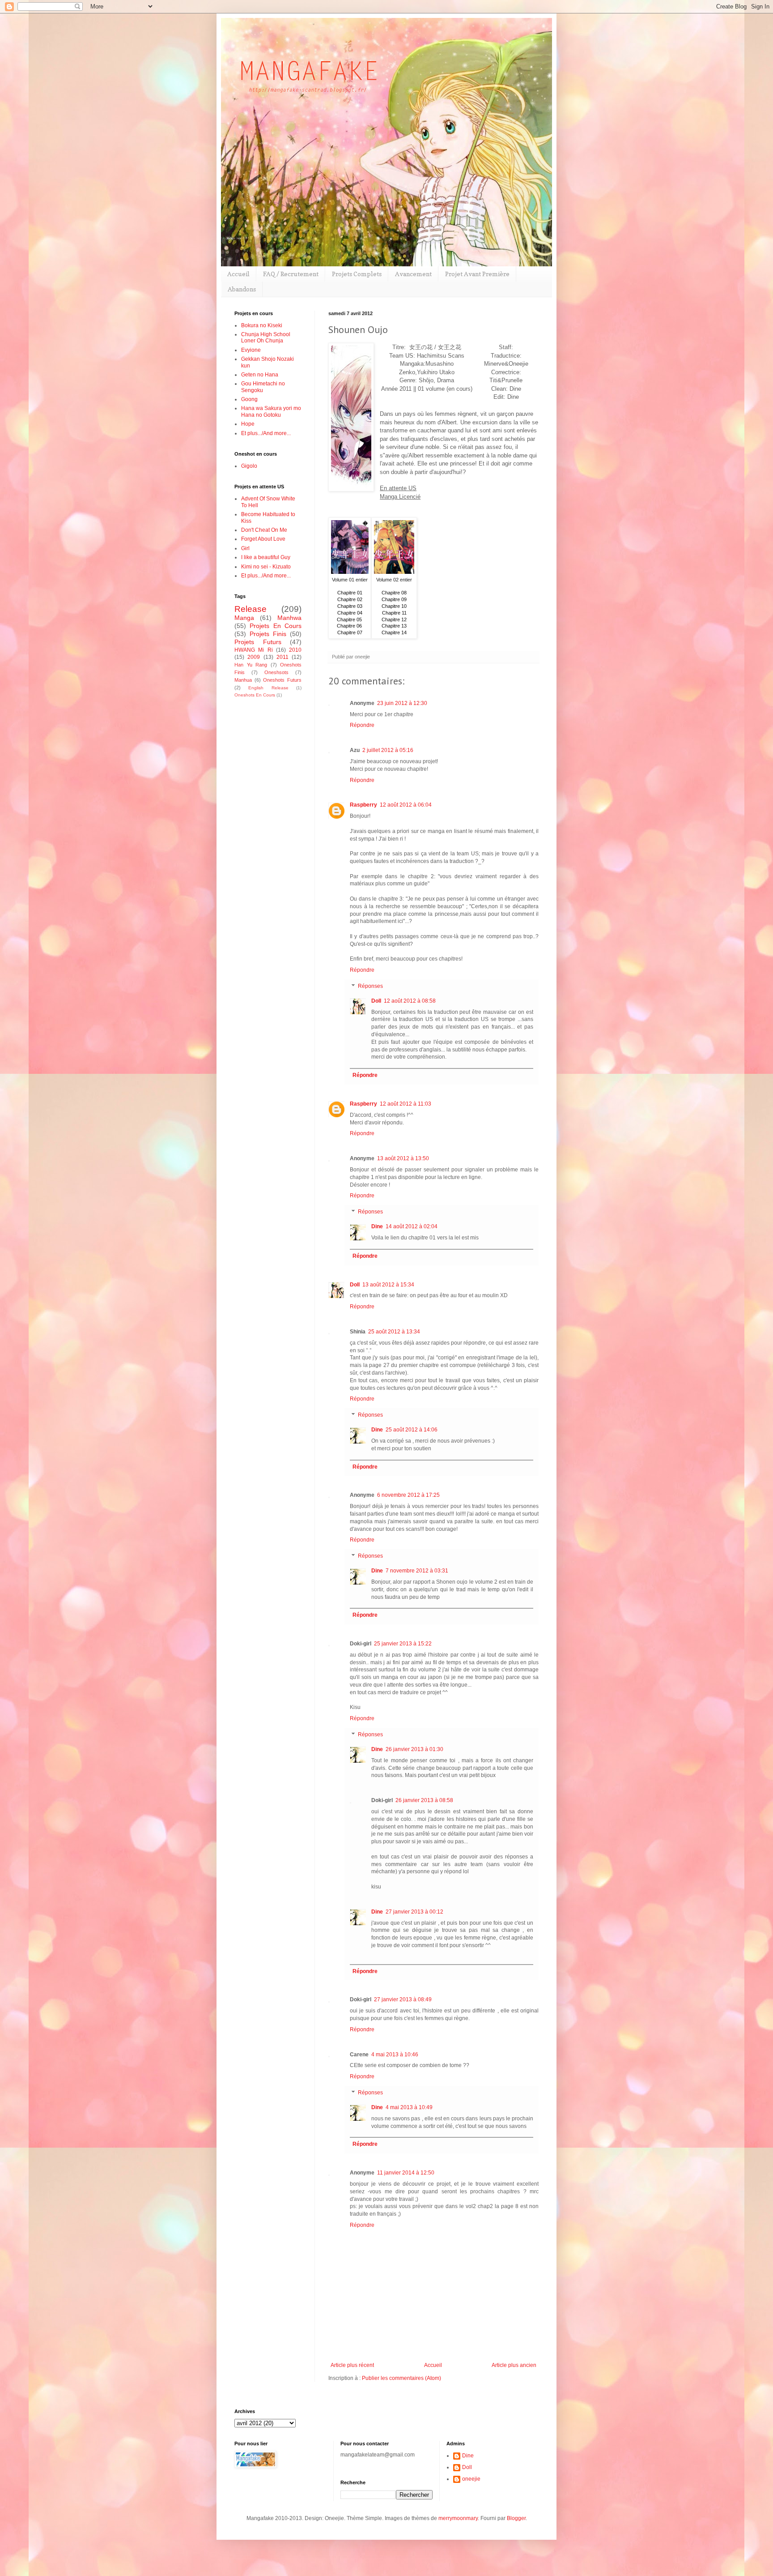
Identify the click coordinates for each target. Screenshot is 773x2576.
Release (251, 609)
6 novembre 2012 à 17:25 (408, 1495)
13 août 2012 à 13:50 (403, 1158)
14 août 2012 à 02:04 (412, 1226)
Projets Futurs (258, 642)
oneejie (471, 2479)
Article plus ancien (514, 2365)
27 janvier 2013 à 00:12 (414, 1912)
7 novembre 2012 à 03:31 (417, 1571)
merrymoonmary (458, 2518)
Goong (249, 399)
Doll (376, 1001)
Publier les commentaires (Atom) (401, 2378)
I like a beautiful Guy (266, 557)
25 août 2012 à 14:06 (412, 1430)
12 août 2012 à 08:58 (410, 1001)
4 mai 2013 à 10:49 (409, 2107)
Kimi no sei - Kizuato (266, 567)
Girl (245, 548)
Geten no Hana (260, 375)
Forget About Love (263, 539)
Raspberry (363, 805)
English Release (268, 688)
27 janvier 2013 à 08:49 (403, 1999)
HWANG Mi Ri (254, 650)
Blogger (516, 2518)
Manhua (243, 680)
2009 (254, 657)
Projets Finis (268, 634)
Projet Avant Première (477, 274)
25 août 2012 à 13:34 (394, 1332)
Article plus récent (352, 2365)
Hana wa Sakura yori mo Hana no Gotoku (271, 411)
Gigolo (249, 466)
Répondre (362, 725)
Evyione (251, 350)
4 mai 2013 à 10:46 (395, 2055)
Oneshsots (276, 672)
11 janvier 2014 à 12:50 (406, 2173)
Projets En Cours (276, 626)
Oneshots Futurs (282, 680)
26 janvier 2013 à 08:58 (424, 1800)
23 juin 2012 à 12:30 (402, 703)
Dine (377, 1226)
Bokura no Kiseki (262, 325)
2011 (282, 657)
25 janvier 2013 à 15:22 (403, 1644)
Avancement (413, 274)
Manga (244, 618)
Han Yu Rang (251, 665)
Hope (248, 424)
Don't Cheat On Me (264, 530)
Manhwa (289, 618)
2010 (295, 650)
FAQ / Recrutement (291, 274)
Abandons (242, 289)
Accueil (238, 274)
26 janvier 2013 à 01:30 (414, 1749)
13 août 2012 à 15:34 (388, 1285)
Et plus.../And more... (266, 433)
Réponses (370, 986)
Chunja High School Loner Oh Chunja (266, 337)
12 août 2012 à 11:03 (406, 1104)
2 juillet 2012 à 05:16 (388, 750)
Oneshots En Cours (255, 695)
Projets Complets (357, 274)
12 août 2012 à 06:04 (406, 805)
